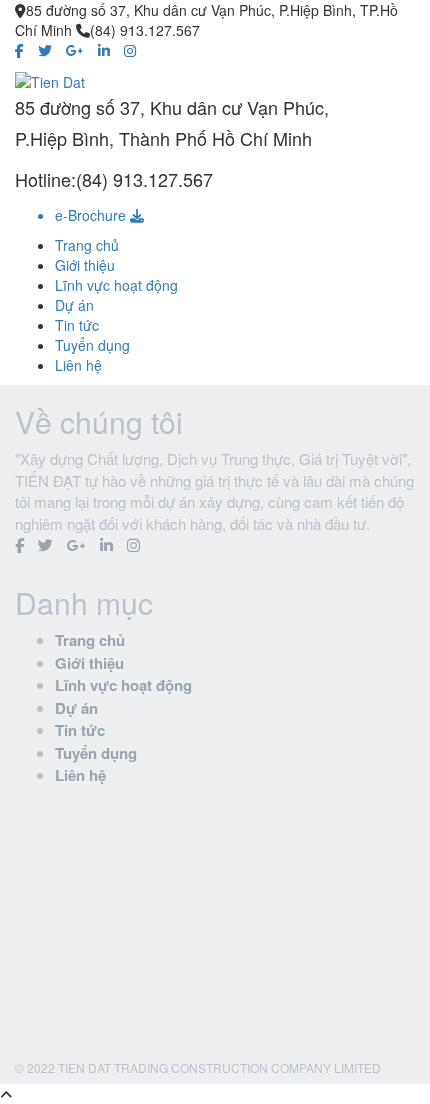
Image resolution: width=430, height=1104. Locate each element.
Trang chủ (87, 245)
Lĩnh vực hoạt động (116, 285)
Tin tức (77, 325)
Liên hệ (78, 365)
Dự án (74, 305)
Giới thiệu (85, 265)
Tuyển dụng (92, 345)
